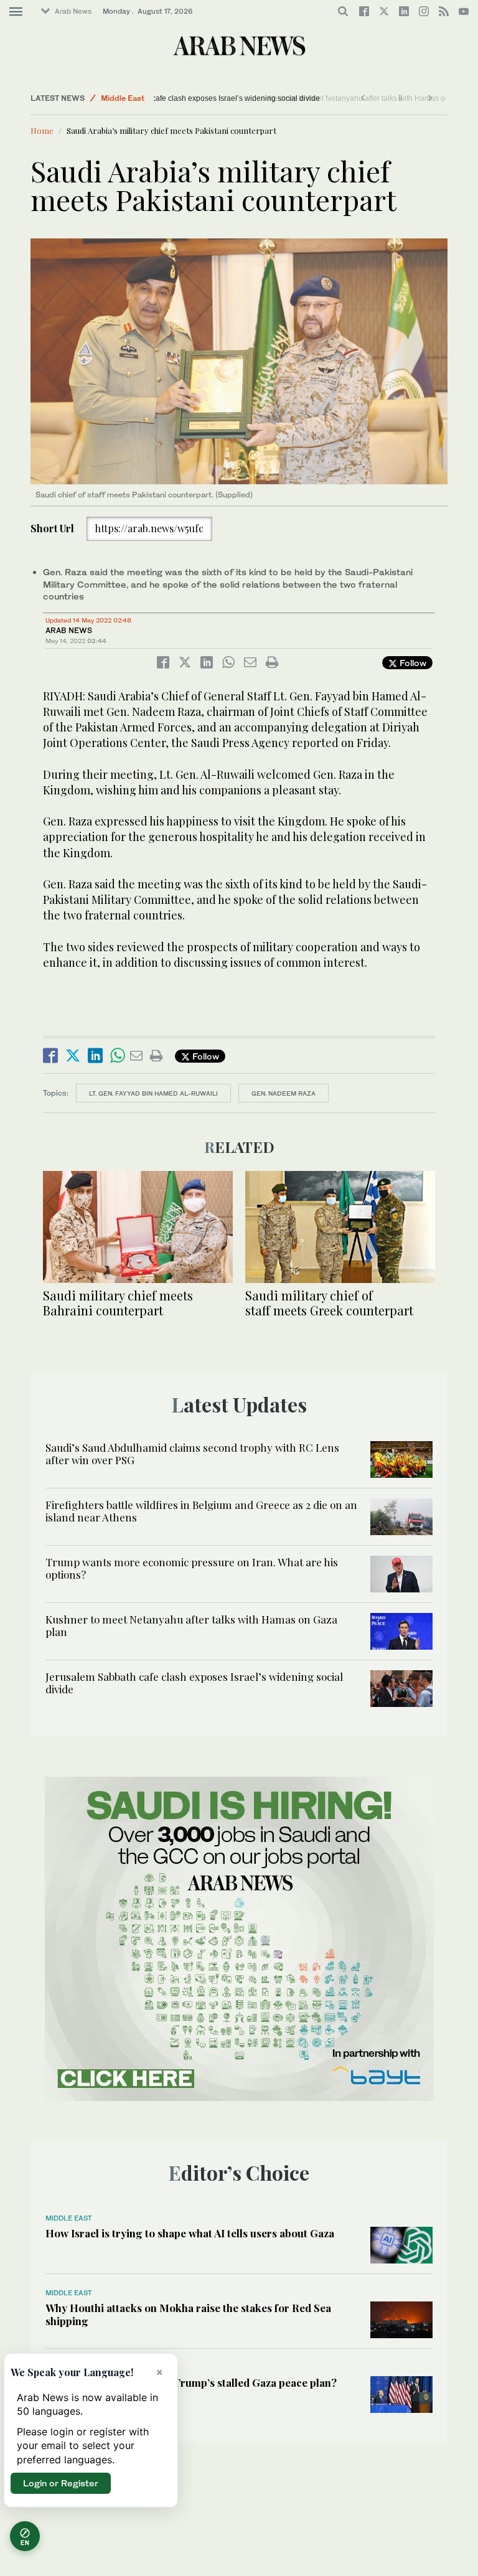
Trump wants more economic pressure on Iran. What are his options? (192, 1568)
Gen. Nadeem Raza (284, 1093)
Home (42, 130)
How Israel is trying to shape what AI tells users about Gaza (190, 2233)
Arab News (73, 11)
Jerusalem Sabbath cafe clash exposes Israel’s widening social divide (278, 98)
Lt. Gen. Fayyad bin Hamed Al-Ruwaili (153, 1093)
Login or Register (61, 2483)
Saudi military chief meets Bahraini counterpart (118, 1303)
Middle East (123, 98)
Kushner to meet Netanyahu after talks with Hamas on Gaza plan (191, 1625)
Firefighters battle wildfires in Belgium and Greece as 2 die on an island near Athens (201, 1511)
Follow (412, 663)
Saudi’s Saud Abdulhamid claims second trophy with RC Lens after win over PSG (192, 1454)
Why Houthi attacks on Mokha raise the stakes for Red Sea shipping (188, 2314)
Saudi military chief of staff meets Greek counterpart (329, 1303)
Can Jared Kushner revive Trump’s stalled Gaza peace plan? (191, 2382)
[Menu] (16, 12)
